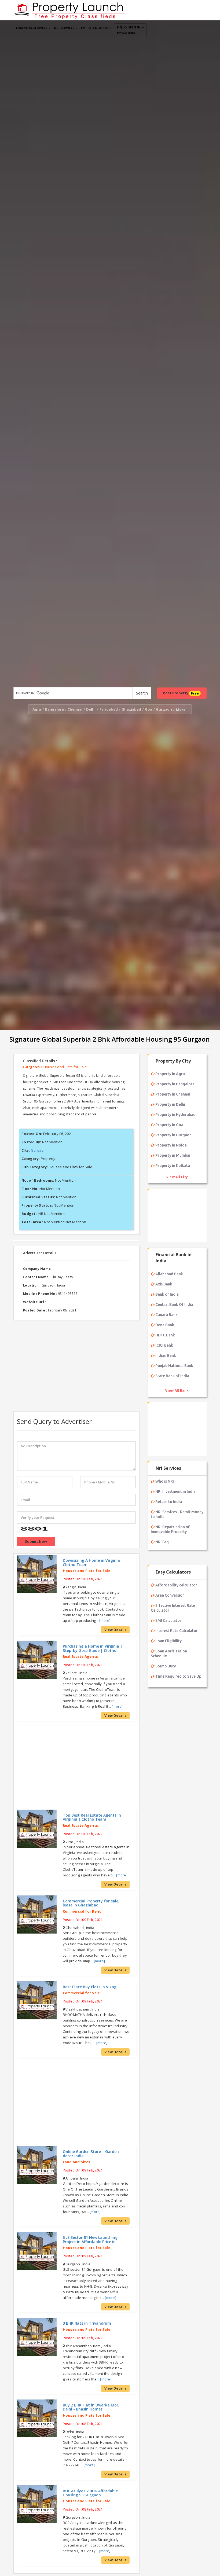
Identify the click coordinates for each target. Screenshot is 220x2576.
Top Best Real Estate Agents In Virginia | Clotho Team (92, 1817)
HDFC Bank (165, 1335)
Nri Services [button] (65, 28)
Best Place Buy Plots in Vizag (90, 1987)
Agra (37, 709)
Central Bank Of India (174, 1304)
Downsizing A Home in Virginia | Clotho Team (93, 1562)
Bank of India (167, 1294)
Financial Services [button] (32, 28)
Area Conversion (170, 1595)
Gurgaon (164, 709)
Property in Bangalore (175, 1084)
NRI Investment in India (175, 1491)
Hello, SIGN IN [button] (129, 30)
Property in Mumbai (173, 1155)
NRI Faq (162, 1542)
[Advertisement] (76, 1363)
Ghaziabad (131, 709)
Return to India (169, 1502)
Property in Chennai (173, 1094)
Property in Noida (171, 1145)
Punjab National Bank (174, 1366)
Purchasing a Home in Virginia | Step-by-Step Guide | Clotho (93, 1648)
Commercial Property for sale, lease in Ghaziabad (91, 1903)
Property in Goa (169, 1125)
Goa (148, 709)
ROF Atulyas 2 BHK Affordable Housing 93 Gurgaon (90, 2493)
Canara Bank (166, 1315)
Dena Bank (165, 1325)
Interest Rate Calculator (177, 1631)
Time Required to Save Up (178, 1676)
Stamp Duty (166, 1666)
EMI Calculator (168, 1620)
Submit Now (36, 1541)
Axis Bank (164, 1284)
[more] (105, 1620)
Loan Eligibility (168, 1641)
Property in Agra (170, 1074)
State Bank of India (172, 1376)
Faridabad (109, 709)
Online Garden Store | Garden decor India (91, 2154)
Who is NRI (165, 1481)
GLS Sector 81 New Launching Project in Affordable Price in (90, 2239)
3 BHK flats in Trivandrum (87, 2323)
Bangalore (54, 709)
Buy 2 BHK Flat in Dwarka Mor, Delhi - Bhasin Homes (91, 2407)
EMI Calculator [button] (95, 28)
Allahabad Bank (169, 1274)
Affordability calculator (176, 1585)
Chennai (75, 709)
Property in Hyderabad (175, 1115)
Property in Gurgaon (173, 1135)
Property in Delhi (170, 1104)
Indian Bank (166, 1355)
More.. (182, 710)
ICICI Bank (164, 1345)
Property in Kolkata (173, 1166)
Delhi (91, 709)
